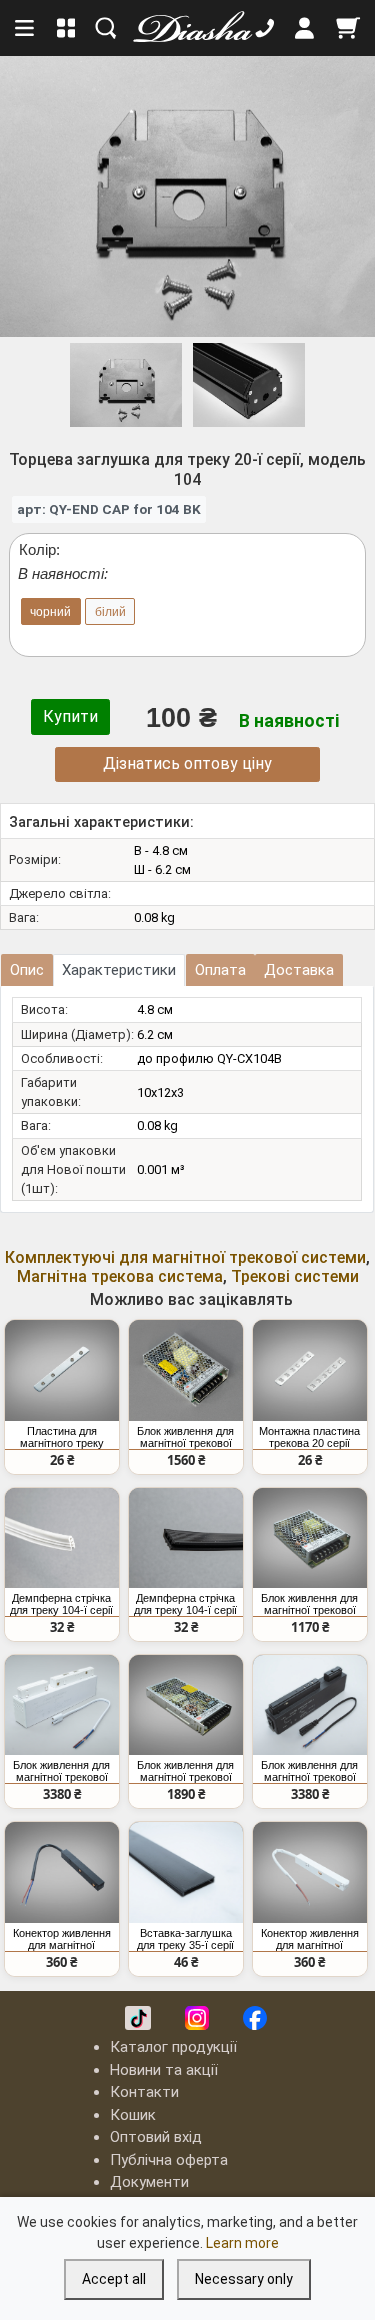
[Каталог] (66, 28)
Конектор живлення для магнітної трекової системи (62, 1939)
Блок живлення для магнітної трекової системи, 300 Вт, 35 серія (61, 1771)
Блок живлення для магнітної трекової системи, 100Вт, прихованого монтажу (309, 1604)
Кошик (133, 2115)
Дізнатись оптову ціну (187, 763)
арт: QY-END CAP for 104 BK (109, 509)
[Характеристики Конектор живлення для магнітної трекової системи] (62, 1872)
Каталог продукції (173, 2047)
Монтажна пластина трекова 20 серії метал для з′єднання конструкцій (310, 1437)
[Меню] (26, 28)
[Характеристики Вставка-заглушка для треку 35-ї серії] (186, 1872)
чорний (50, 612)
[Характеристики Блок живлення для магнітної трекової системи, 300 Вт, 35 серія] (62, 1705)
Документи (149, 2182)
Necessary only (244, 2279)
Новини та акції (164, 2070)
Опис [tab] (27, 970)
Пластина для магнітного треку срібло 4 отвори (62, 1437)
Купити (70, 716)
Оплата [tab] (220, 970)
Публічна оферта (169, 2160)
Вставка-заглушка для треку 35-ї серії (185, 1939)
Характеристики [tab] (119, 970)
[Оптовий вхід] (305, 28)
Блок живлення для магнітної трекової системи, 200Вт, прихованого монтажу (185, 1771)
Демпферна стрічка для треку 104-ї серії (61, 1604)
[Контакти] (265, 28)
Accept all (114, 2279)
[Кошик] (348, 28)
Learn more (242, 2243)
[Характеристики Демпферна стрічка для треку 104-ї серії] (62, 1538)
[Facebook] (255, 2018)
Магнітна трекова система (120, 1276)
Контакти (144, 2092)
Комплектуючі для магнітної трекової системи (185, 1257)
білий (110, 612)
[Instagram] (197, 2018)
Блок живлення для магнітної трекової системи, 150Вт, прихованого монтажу (185, 1437)
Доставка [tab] (299, 970)
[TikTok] (138, 2018)
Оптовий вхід (156, 2137)
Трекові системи (295, 1276)
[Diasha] (186, 28)
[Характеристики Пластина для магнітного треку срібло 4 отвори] (62, 1370)
